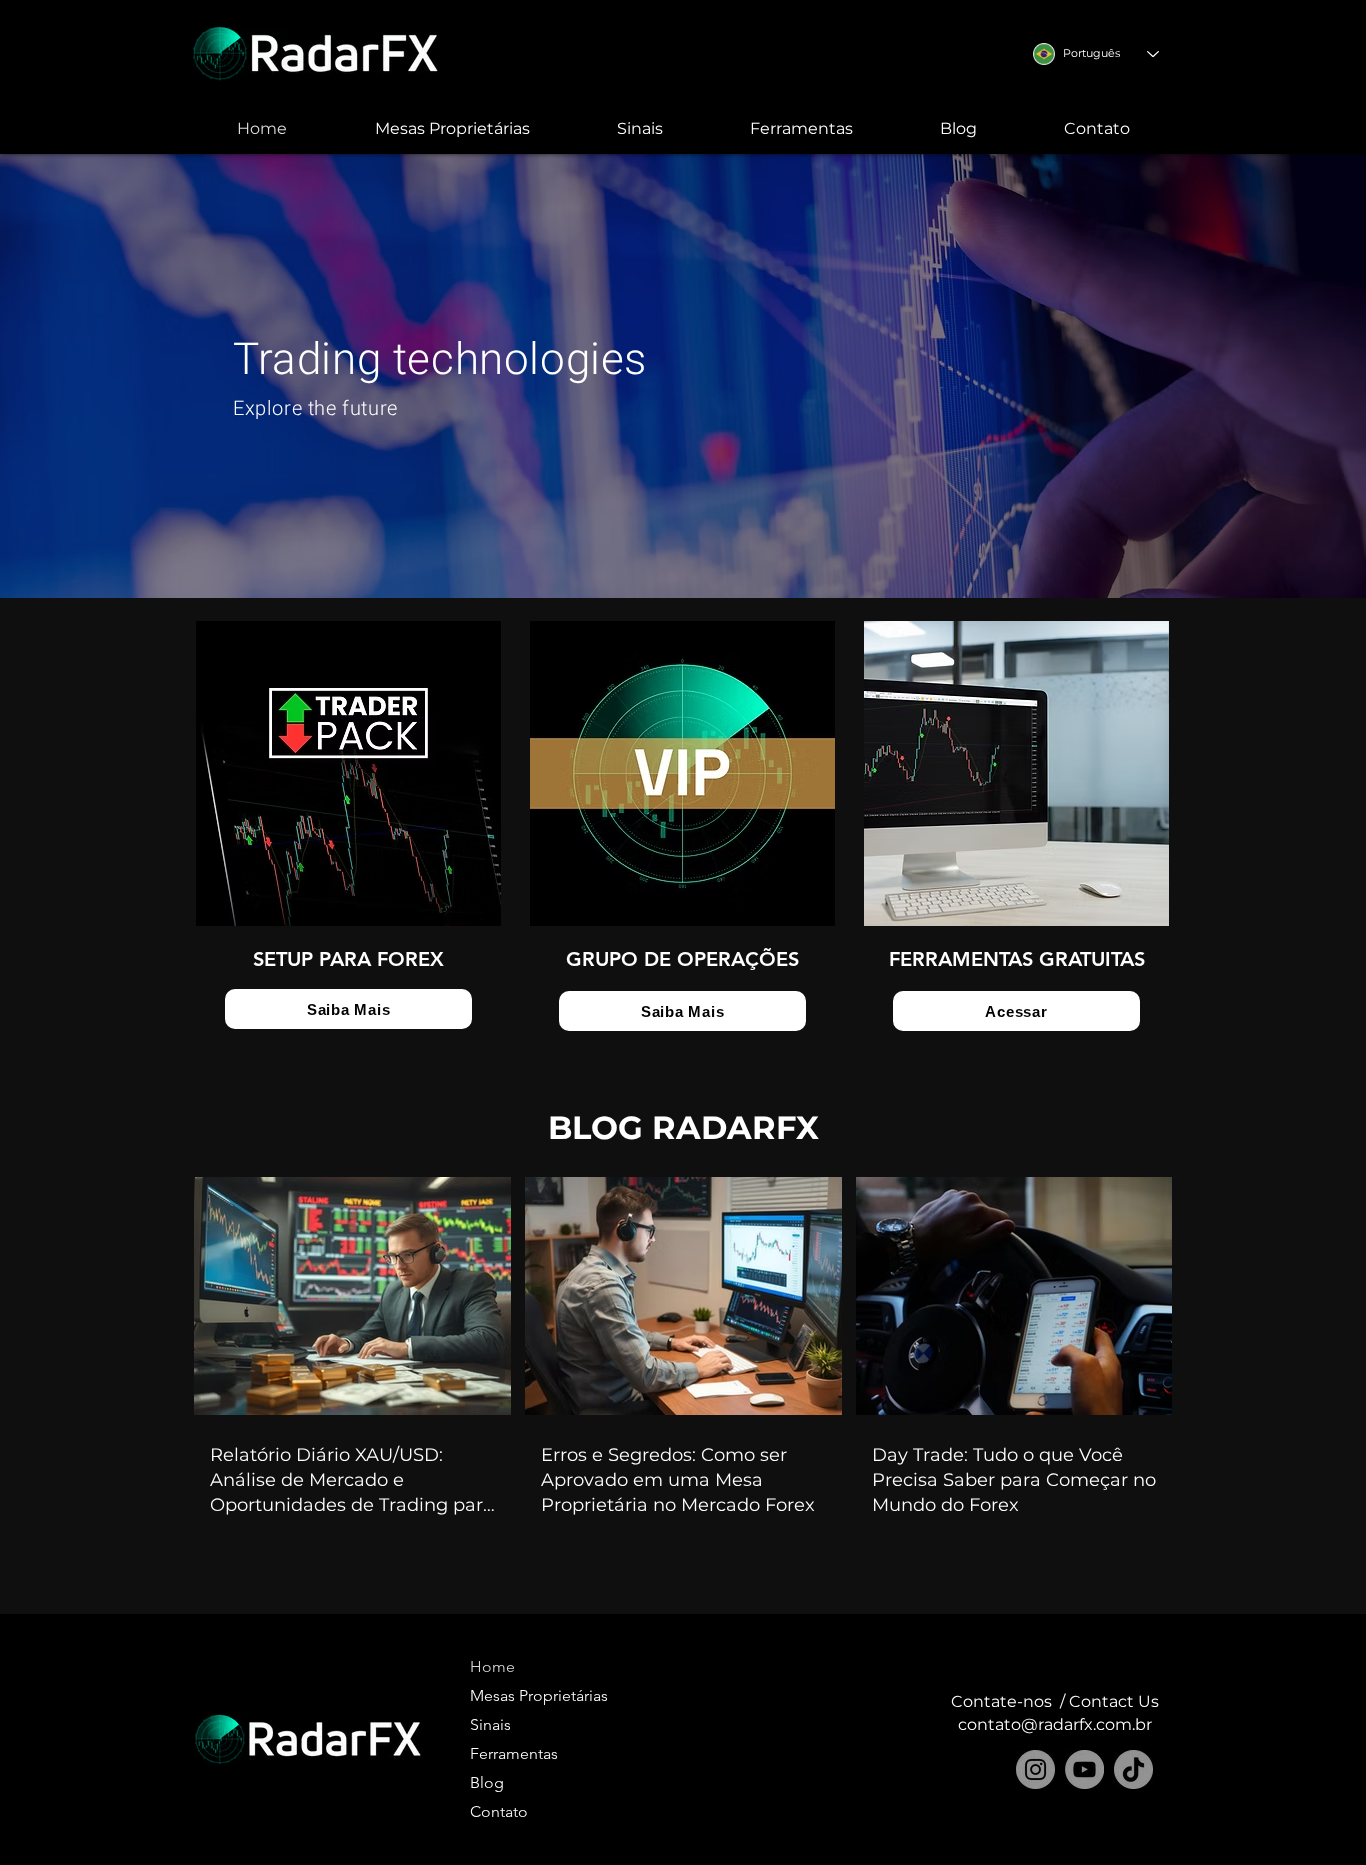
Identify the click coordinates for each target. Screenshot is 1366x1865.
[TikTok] (1133, 1769)
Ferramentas (514, 1753)
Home (492, 1666)
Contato (499, 1811)
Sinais (490, 1724)
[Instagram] (1035, 1769)
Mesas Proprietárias (519, 1695)
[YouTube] (1084, 1769)
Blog (487, 1782)
